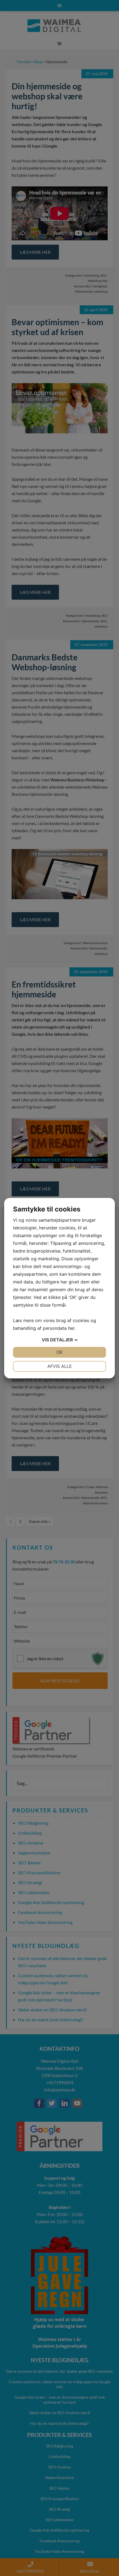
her (71, 1328)
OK (59, 1352)
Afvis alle (60, 1366)
